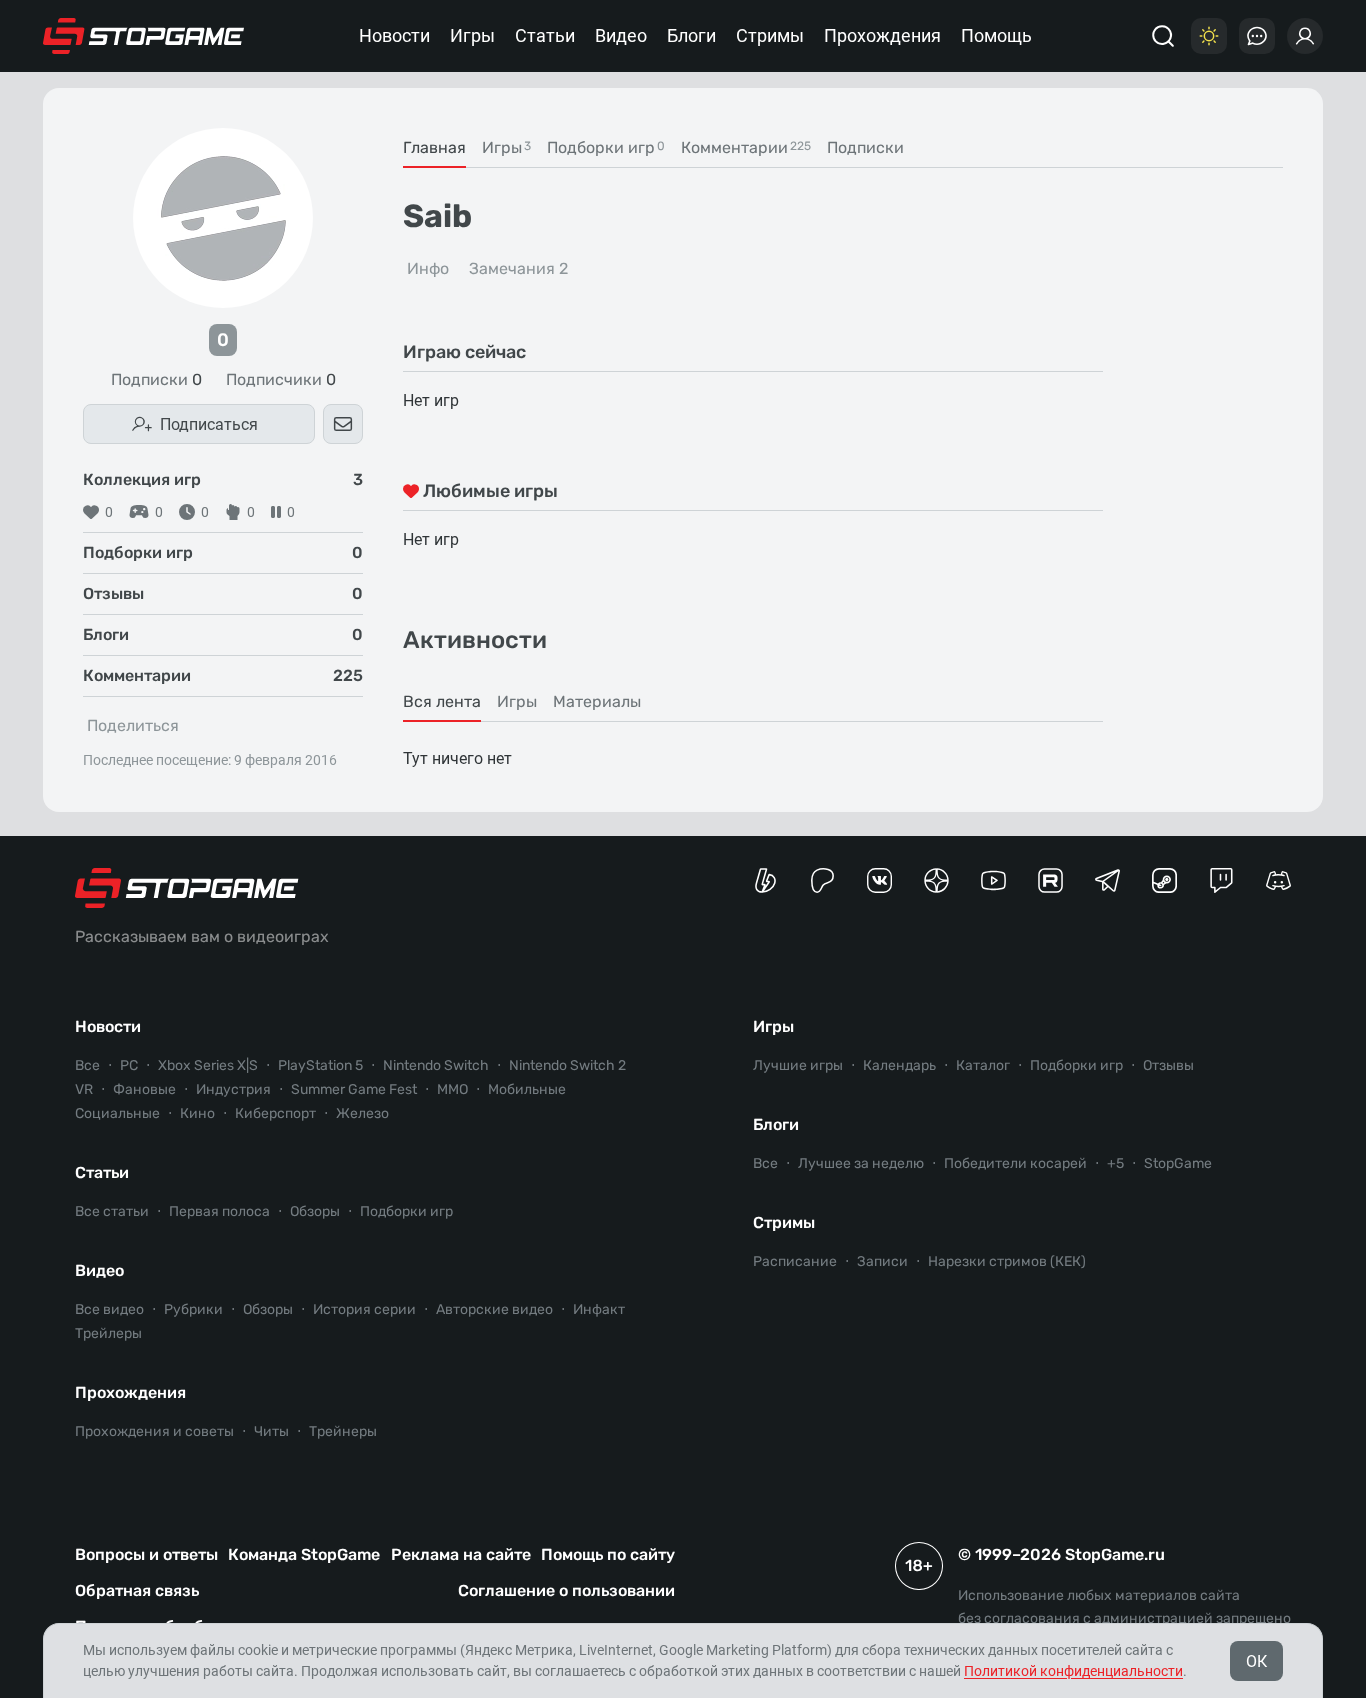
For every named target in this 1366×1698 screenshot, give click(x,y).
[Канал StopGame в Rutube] (1050, 880)
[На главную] (144, 36)
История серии (364, 1309)
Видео (621, 35)
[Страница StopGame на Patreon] (822, 880)
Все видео (109, 1309)
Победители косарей (1015, 1163)
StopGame (1178, 1163)
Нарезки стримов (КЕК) (1007, 1261)
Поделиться (133, 725)
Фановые (144, 1089)
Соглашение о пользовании (566, 1590)
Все (87, 1065)
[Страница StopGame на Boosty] (765, 880)
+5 (1115, 1163)
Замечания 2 (518, 268)
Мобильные (527, 1089)
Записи (882, 1261)
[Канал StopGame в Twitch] (1221, 880)
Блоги (691, 35)
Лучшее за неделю (861, 1163)
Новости (394, 35)
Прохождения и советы (154, 1431)
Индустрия (233, 1089)
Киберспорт (275, 1113)
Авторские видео (494, 1309)
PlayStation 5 (320, 1065)
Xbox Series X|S (208, 1065)
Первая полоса (219, 1211)
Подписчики (281, 380)
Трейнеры (343, 1431)
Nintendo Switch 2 (567, 1065)
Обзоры (315, 1211)
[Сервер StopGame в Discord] (1278, 880)
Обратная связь (137, 1590)
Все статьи (112, 1211)
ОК (1256, 1661)
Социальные (117, 1113)
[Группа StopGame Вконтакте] (879, 880)
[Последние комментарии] (1257, 36)
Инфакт (599, 1309)
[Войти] (1305, 36)
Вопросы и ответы (146, 1554)
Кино (197, 1113)
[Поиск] (1163, 36)
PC (129, 1065)
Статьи (545, 35)
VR (84, 1089)
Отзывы (1168, 1065)
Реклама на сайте (461, 1554)
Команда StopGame (304, 1554)
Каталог (983, 1065)
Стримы (770, 35)
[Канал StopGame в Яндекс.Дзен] (936, 880)
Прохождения (882, 35)
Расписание (795, 1261)
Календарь (899, 1065)
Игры (472, 35)
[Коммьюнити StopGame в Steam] (1164, 880)
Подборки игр (406, 1211)
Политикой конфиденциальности (1073, 1671)
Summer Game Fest (354, 1089)
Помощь (996, 35)
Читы (271, 1431)
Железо (362, 1113)
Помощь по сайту (608, 1554)
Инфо (428, 268)
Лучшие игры (798, 1065)
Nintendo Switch (436, 1065)
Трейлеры (108, 1333)
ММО (452, 1089)
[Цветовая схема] (1209, 36)
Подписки (156, 380)
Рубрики (193, 1309)
